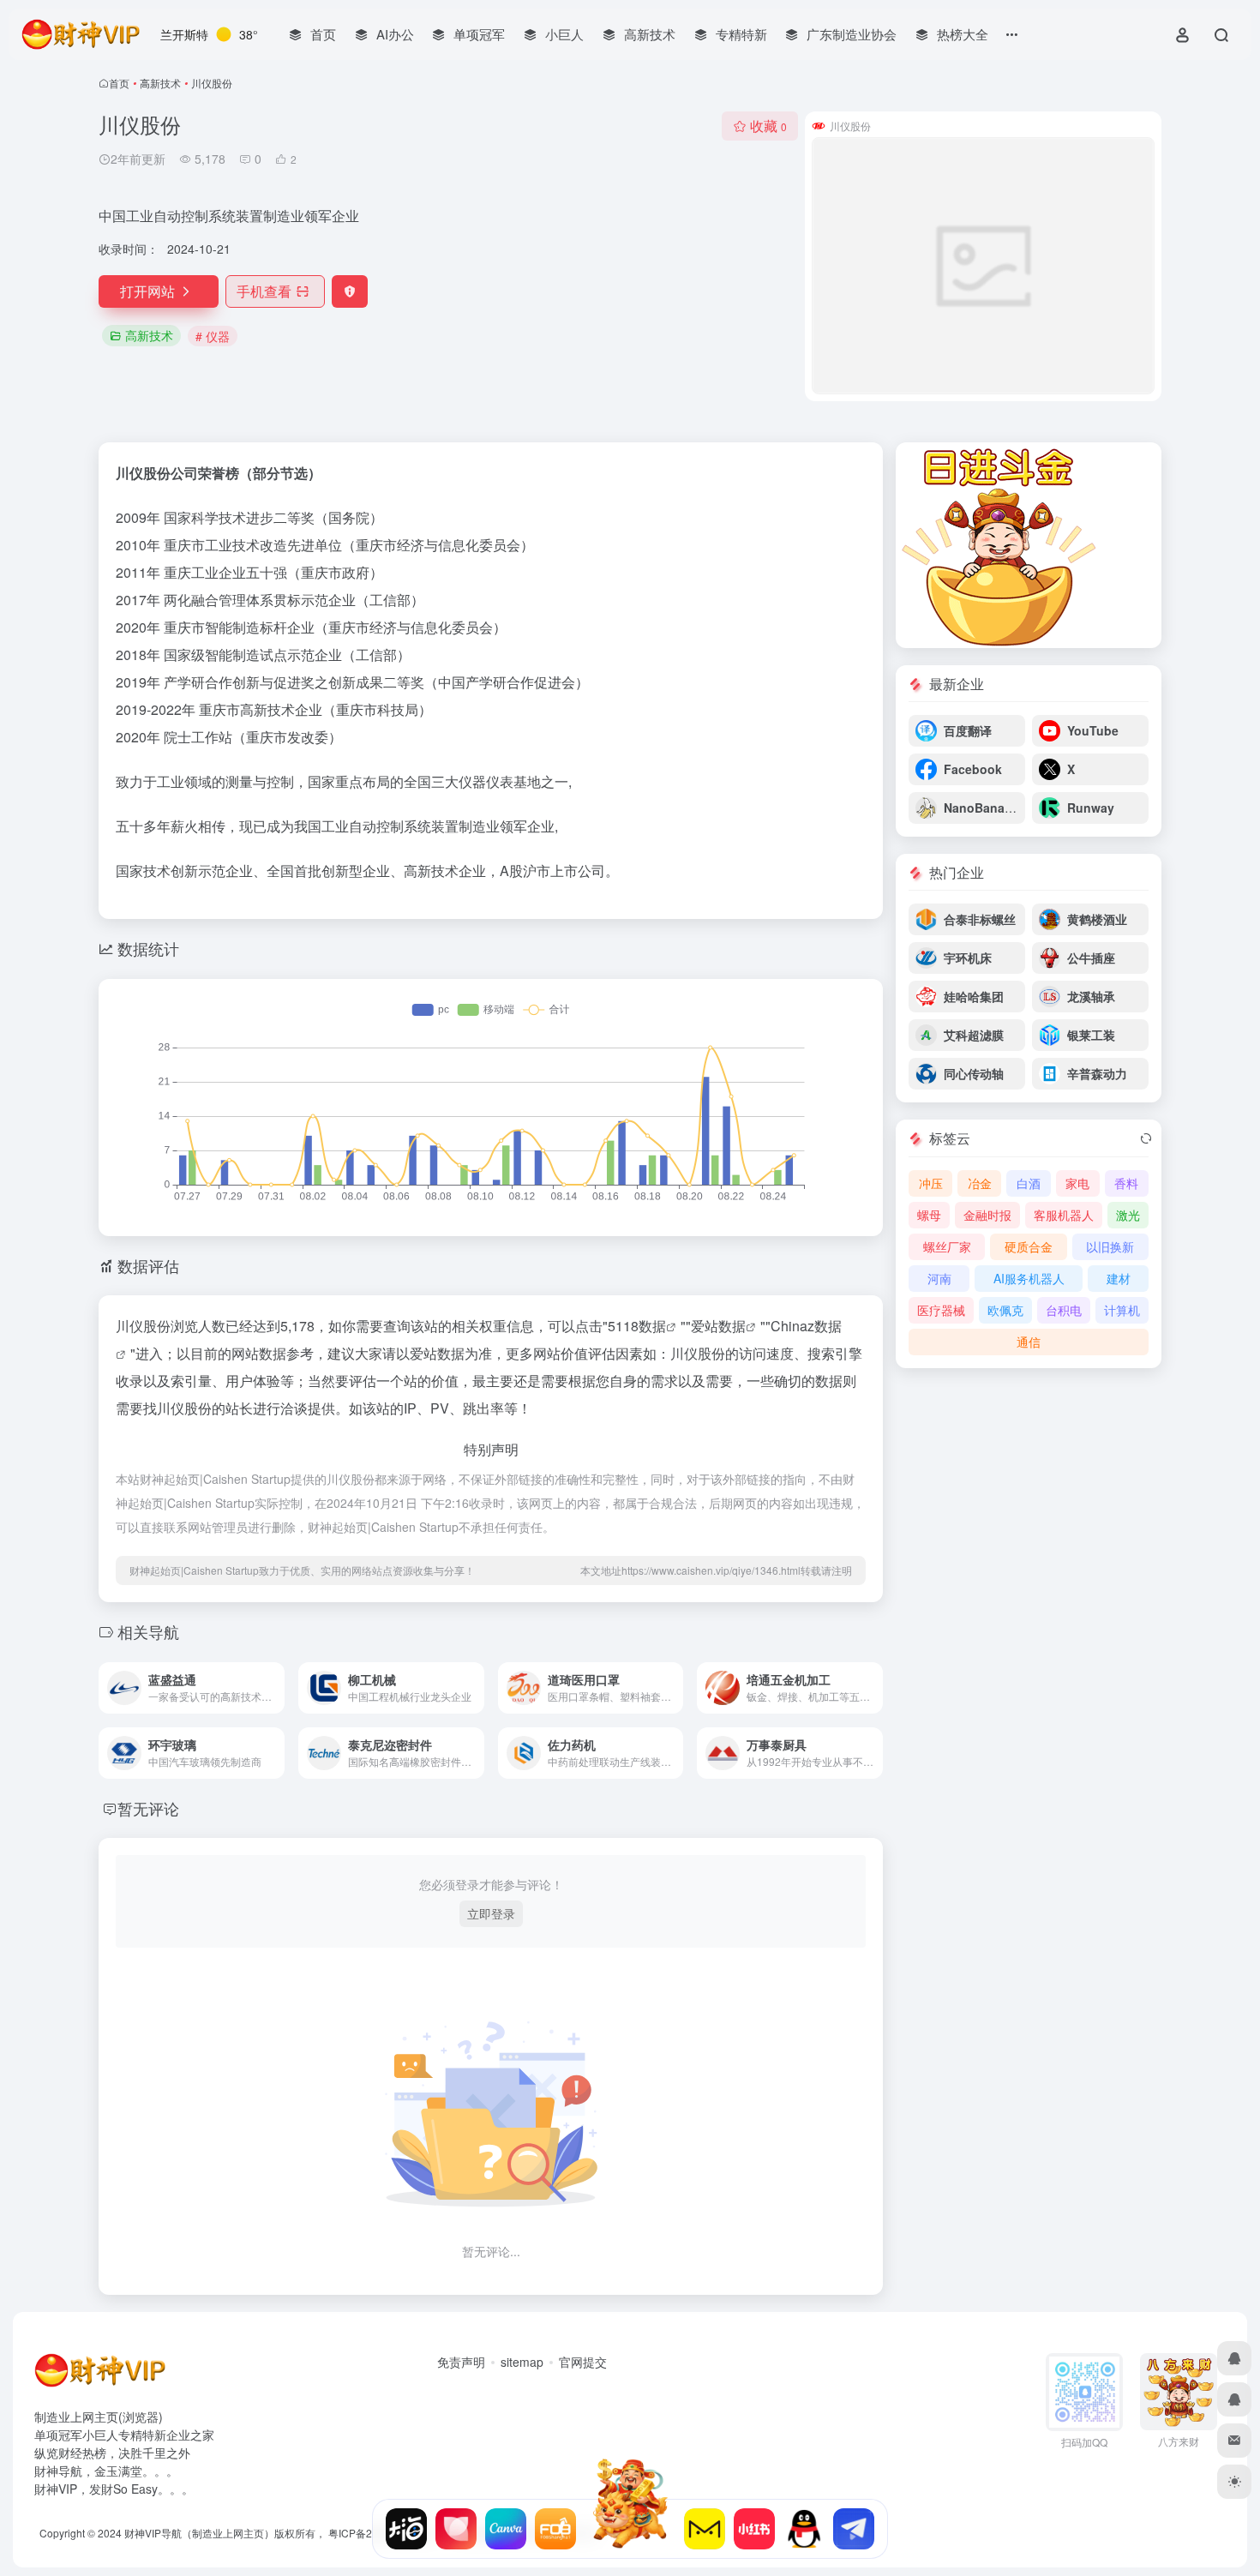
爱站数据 (718, 1326)
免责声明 (461, 2362)
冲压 (931, 1183)
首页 (119, 83)
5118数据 (637, 1326)
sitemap (522, 2362)
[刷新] (1146, 1138)
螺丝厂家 (947, 1246)
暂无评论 (148, 1808)
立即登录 (491, 1913)
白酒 (1029, 1183)
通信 (1029, 1342)
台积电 (1064, 1310)
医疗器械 (941, 1310)
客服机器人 (1064, 1215)
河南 (939, 1278)
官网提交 (583, 2362)
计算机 (1122, 1310)
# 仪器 (213, 336)
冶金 (980, 1183)
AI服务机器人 (1029, 1278)
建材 (1119, 1278)
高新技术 (160, 83)
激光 (1128, 1215)
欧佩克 (1005, 1310)
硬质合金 (1029, 1246)
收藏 (768, 126)
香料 (1126, 1183)
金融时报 (987, 1215)
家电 (1077, 1183)
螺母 (929, 1215)
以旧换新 (1110, 1246)
